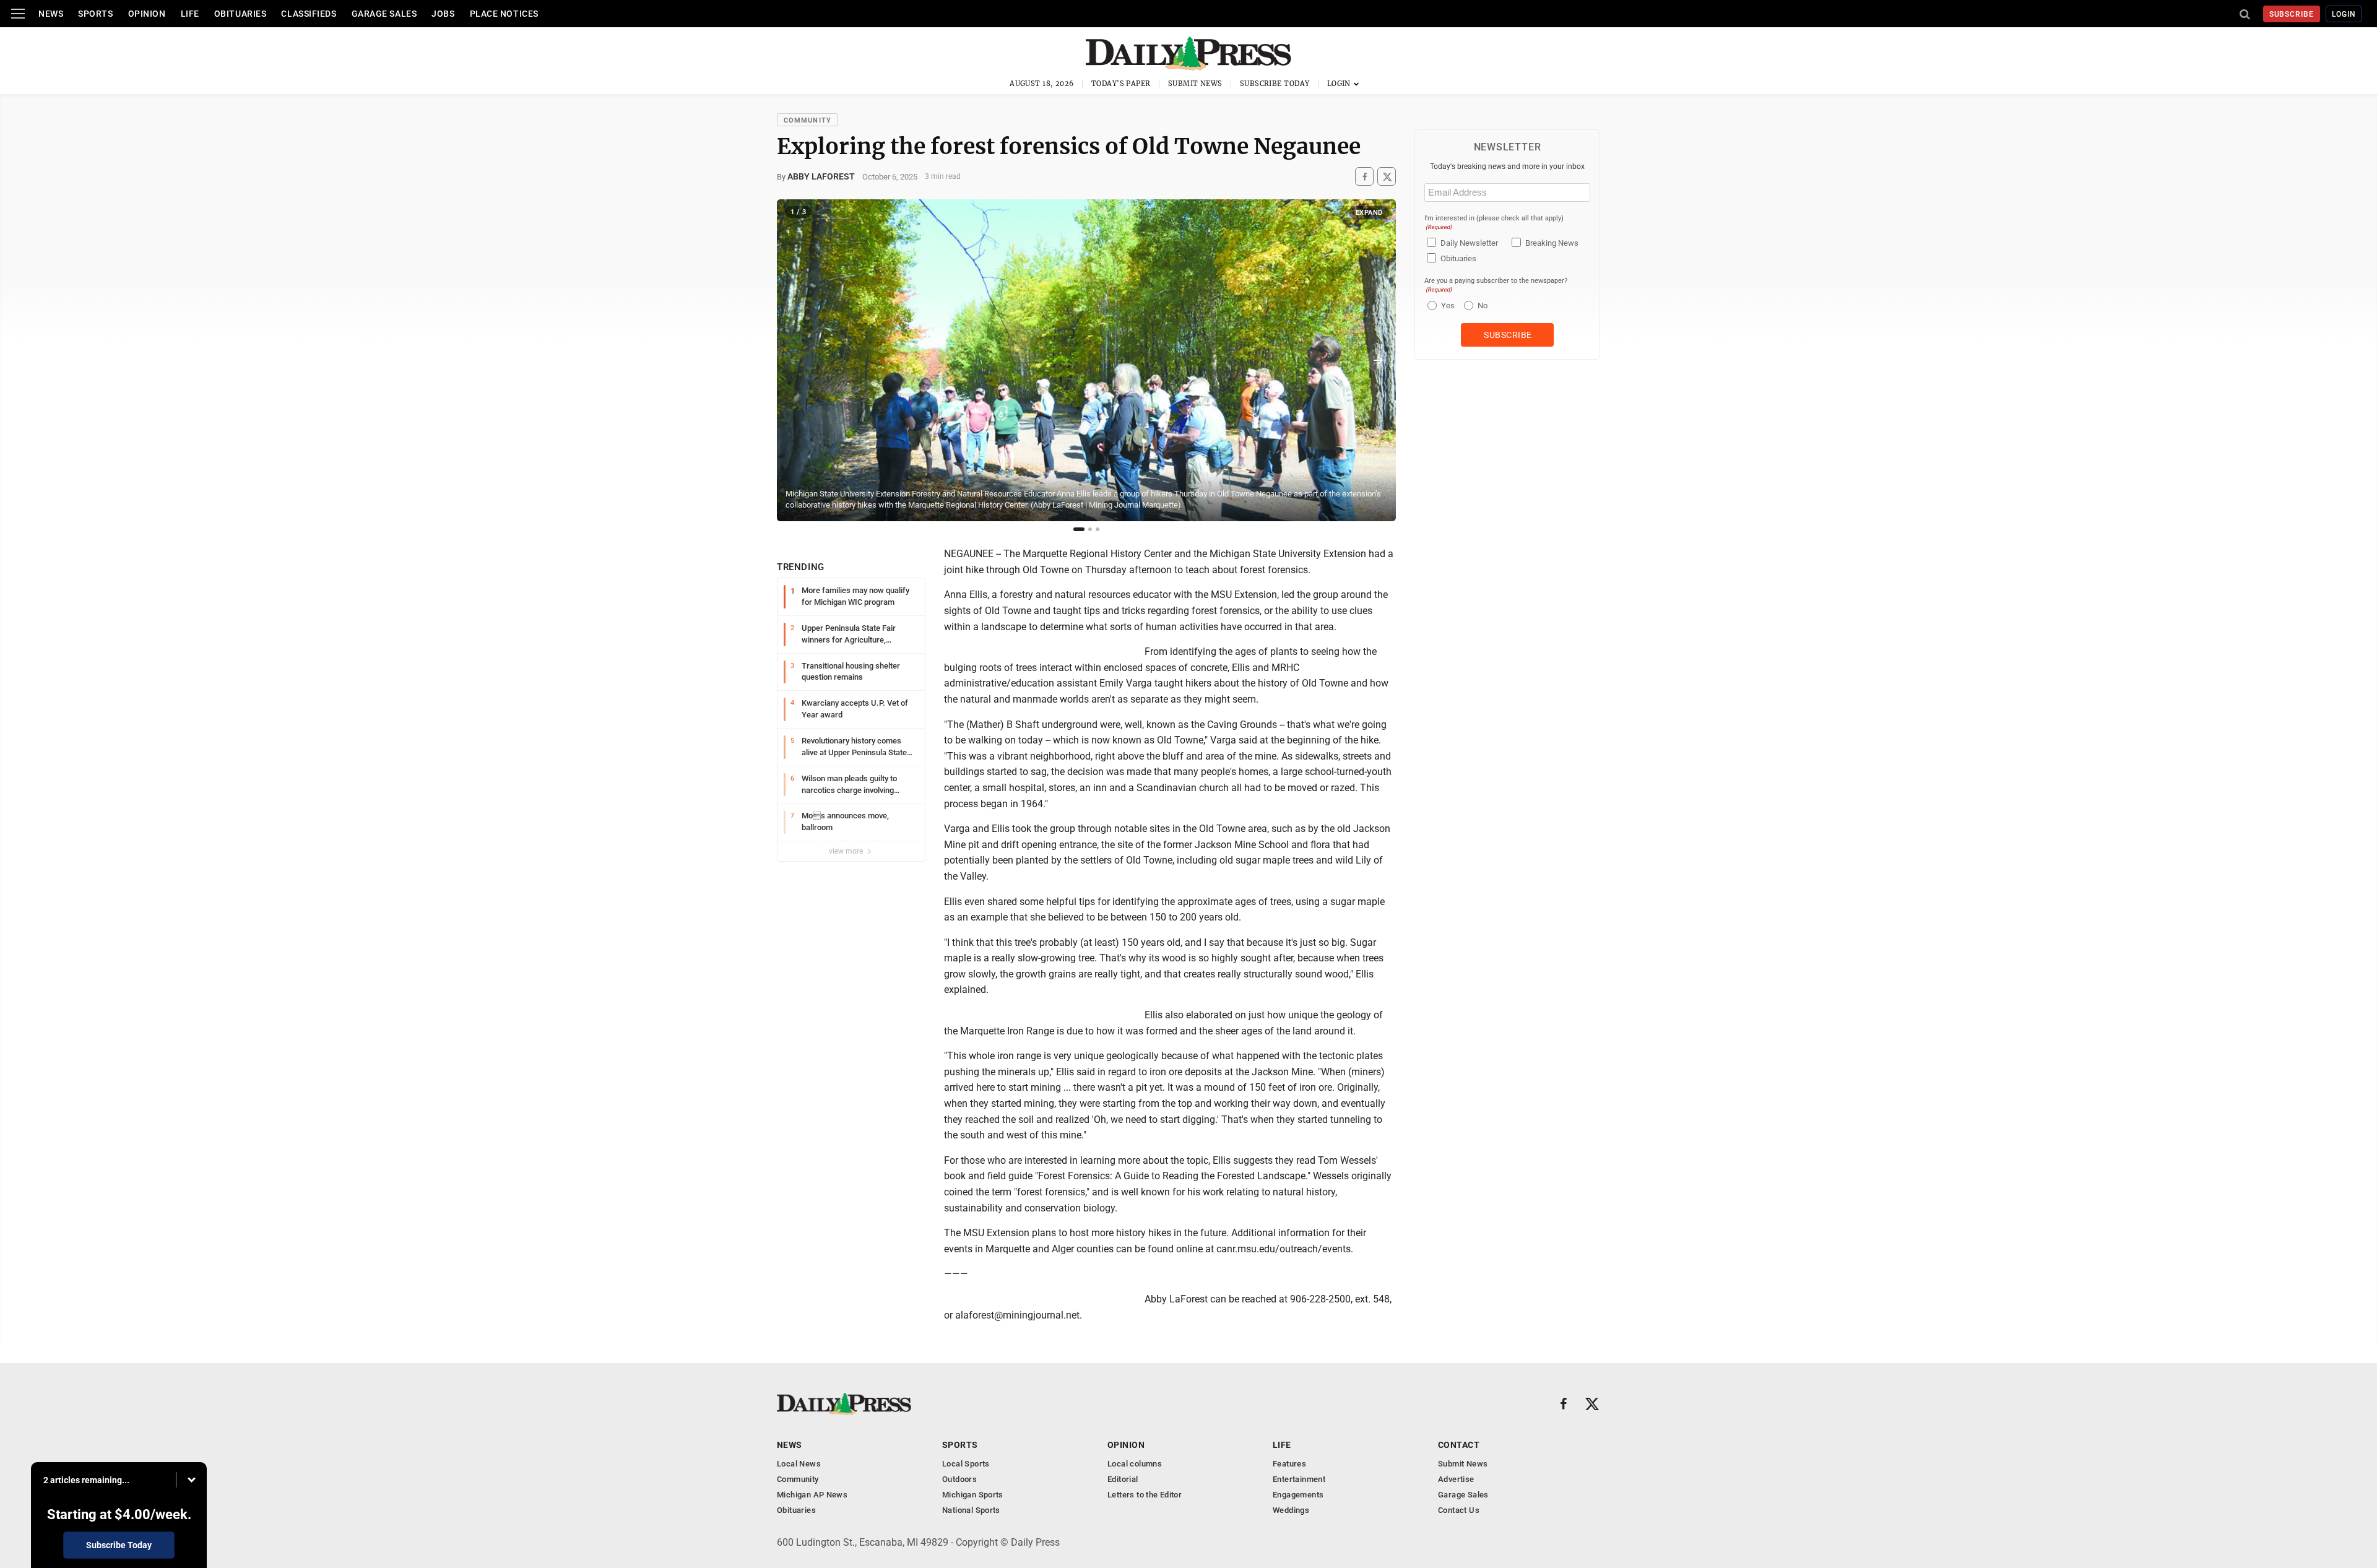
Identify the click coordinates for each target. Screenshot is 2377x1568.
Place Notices (504, 14)
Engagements (1298, 1495)
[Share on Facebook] (1364, 177)
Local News (799, 1464)
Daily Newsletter (1469, 243)
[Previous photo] (795, 360)
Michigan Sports (973, 1495)
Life (190, 14)
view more (847, 851)
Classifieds (309, 14)
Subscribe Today (1275, 84)
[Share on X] (1387, 177)
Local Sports (966, 1464)
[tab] (1079, 529)
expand (1369, 213)
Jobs (443, 14)
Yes (1446, 305)
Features (1289, 1464)
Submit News (1195, 84)
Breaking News (1552, 243)
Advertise (1456, 1479)
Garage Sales (384, 14)
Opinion (147, 14)
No (1483, 305)
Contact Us (1459, 1510)
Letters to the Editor (1145, 1495)
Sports (95, 14)
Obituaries (240, 14)
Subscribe (2292, 14)
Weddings (1291, 1510)
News (51, 14)
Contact (1459, 1445)
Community (807, 120)
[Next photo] (1378, 360)
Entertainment (1299, 1479)
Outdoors (959, 1479)
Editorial (1123, 1479)
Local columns (1135, 1464)
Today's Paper (1121, 84)
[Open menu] (18, 14)
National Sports (971, 1510)
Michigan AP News (812, 1495)
